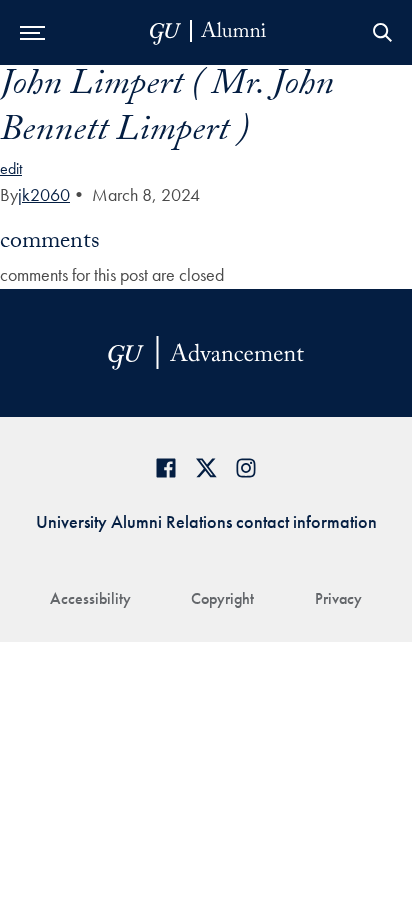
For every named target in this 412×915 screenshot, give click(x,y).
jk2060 (44, 194)
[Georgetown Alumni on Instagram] (246, 467)
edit (11, 168)
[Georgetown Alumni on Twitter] (206, 467)
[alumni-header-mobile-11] (208, 32)
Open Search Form (382, 32)
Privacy (338, 598)
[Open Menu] (32, 32)
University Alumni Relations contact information (206, 521)
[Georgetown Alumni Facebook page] (166, 467)
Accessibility (90, 598)
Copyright (222, 598)
